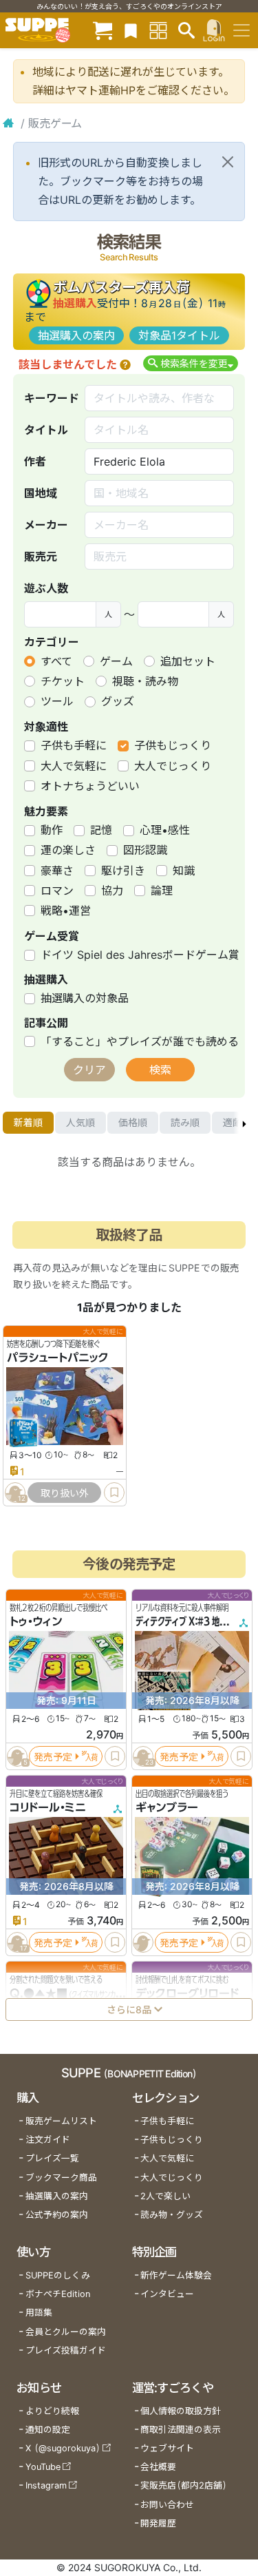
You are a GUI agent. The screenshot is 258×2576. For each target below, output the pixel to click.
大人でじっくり (173, 766)
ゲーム (116, 661)
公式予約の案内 (57, 2215)
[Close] (228, 162)
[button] (125, 364)
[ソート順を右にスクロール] (244, 1123)
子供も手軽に (74, 745)
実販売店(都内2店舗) (184, 2485)
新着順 (28, 1122)
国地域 (41, 493)
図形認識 (145, 850)
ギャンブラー (167, 1807)
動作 (52, 830)
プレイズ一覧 (52, 2158)
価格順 (133, 1122)
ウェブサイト (167, 2448)
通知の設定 (48, 2430)
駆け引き (123, 871)
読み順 (185, 1122)
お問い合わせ (167, 2505)
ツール (57, 701)
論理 (162, 891)
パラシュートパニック (58, 1358)
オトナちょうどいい (90, 786)
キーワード (52, 398)
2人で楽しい (165, 2196)
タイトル (46, 430)
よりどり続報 (52, 2411)
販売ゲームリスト (61, 2121)
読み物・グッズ (172, 2215)
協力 (112, 891)
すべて (56, 661)
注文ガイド (48, 2140)
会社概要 (158, 2467)
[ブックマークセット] (131, 30)
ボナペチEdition (58, 2294)
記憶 (101, 830)
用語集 (39, 2313)
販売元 (41, 557)
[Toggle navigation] (241, 30)
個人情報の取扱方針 (181, 2411)
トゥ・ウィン (36, 1621)
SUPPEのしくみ (58, 2275)
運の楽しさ (68, 850)
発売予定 (53, 1756)
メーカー (46, 525)
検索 (160, 1070)
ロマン (57, 891)
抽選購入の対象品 (85, 998)
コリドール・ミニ (48, 1807)
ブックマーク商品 (61, 2178)
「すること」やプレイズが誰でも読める (140, 1041)
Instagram (46, 2485)
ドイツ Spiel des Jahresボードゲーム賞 (140, 955)
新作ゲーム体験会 (176, 2275)
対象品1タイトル (179, 335)
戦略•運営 (66, 911)
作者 (35, 461)
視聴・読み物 (145, 681)
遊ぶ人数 (46, 588)
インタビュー (167, 2294)
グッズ (118, 701)
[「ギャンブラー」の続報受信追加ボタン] (143, 1942)
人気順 (80, 1122)
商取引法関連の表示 (181, 2430)
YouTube (43, 2467)
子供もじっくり (173, 745)
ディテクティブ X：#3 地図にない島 (196, 1621)
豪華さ (57, 871)
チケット (63, 681)
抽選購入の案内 (76, 335)
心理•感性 (165, 830)
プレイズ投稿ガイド (66, 2350)
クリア (89, 1070)
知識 (184, 871)
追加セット (188, 661)
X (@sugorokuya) (63, 2448)
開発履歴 (158, 2523)
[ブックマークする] (114, 1493)
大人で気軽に (74, 766)
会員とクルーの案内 (66, 2332)
